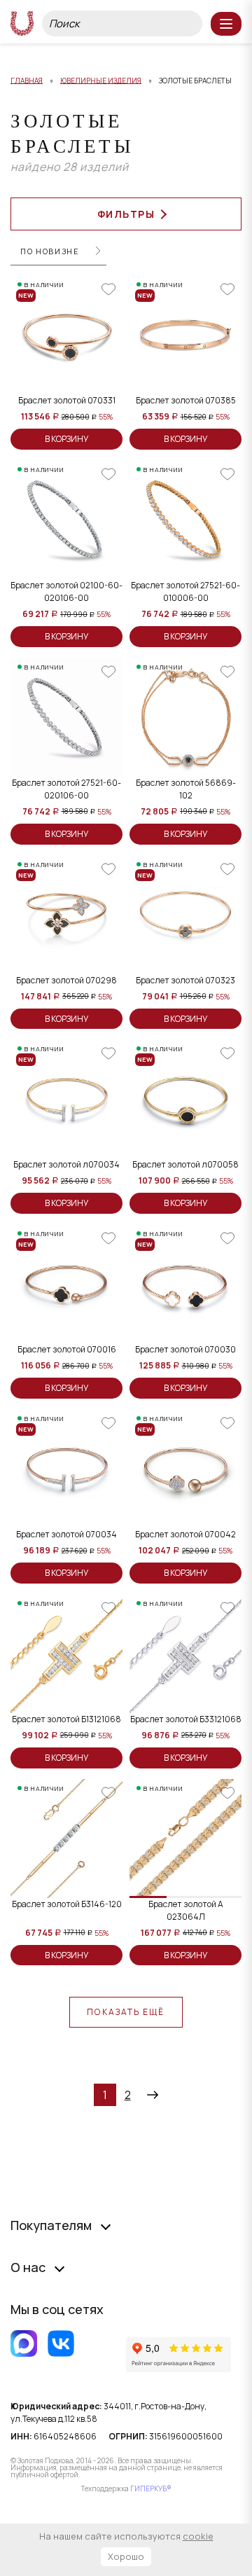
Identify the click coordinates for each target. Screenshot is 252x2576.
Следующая (153, 2095)
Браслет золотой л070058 (185, 1164)
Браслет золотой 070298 (66, 980)
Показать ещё (126, 2012)
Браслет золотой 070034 (66, 1534)
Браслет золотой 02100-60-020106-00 (66, 591)
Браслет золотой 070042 (185, 1534)
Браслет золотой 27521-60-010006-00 (185, 591)
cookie (198, 2536)
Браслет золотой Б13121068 (66, 1719)
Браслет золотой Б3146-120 (67, 1904)
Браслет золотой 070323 (185, 980)
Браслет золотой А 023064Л (186, 1910)
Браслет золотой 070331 (67, 400)
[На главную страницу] (22, 23)
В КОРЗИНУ (66, 439)
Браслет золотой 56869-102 (186, 789)
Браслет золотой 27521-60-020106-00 (66, 789)
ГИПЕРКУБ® (151, 2488)
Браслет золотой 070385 (186, 400)
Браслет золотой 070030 (185, 1349)
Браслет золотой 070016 (67, 1349)
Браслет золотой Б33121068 (186, 1719)
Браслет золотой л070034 (66, 1164)
